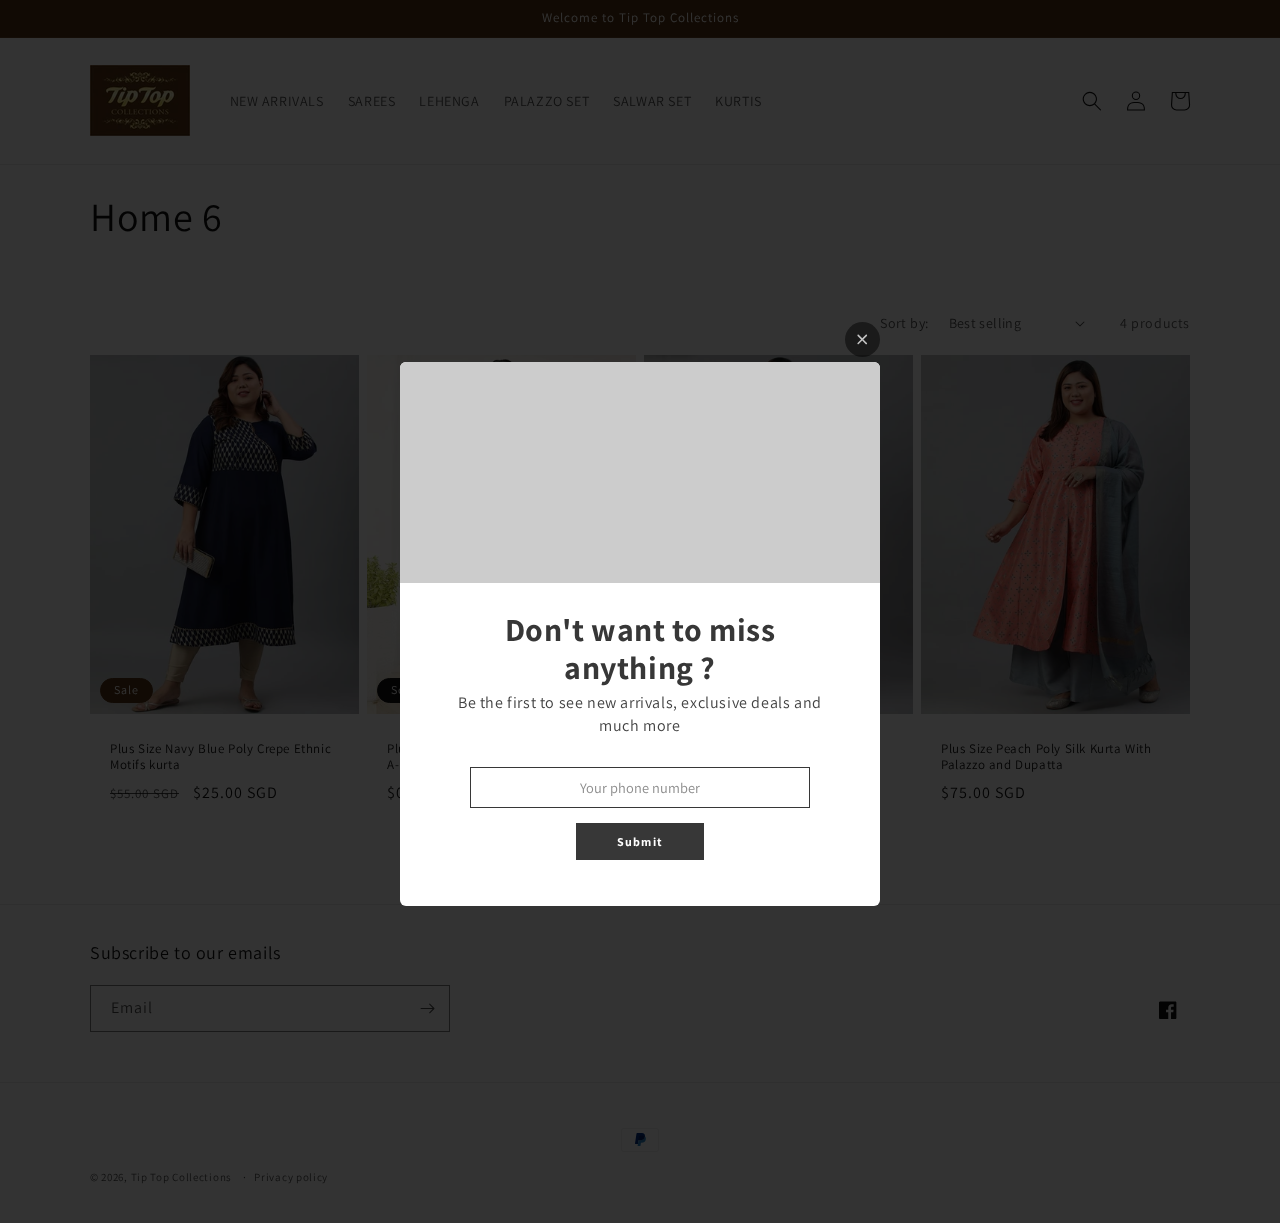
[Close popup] (862, 339)
